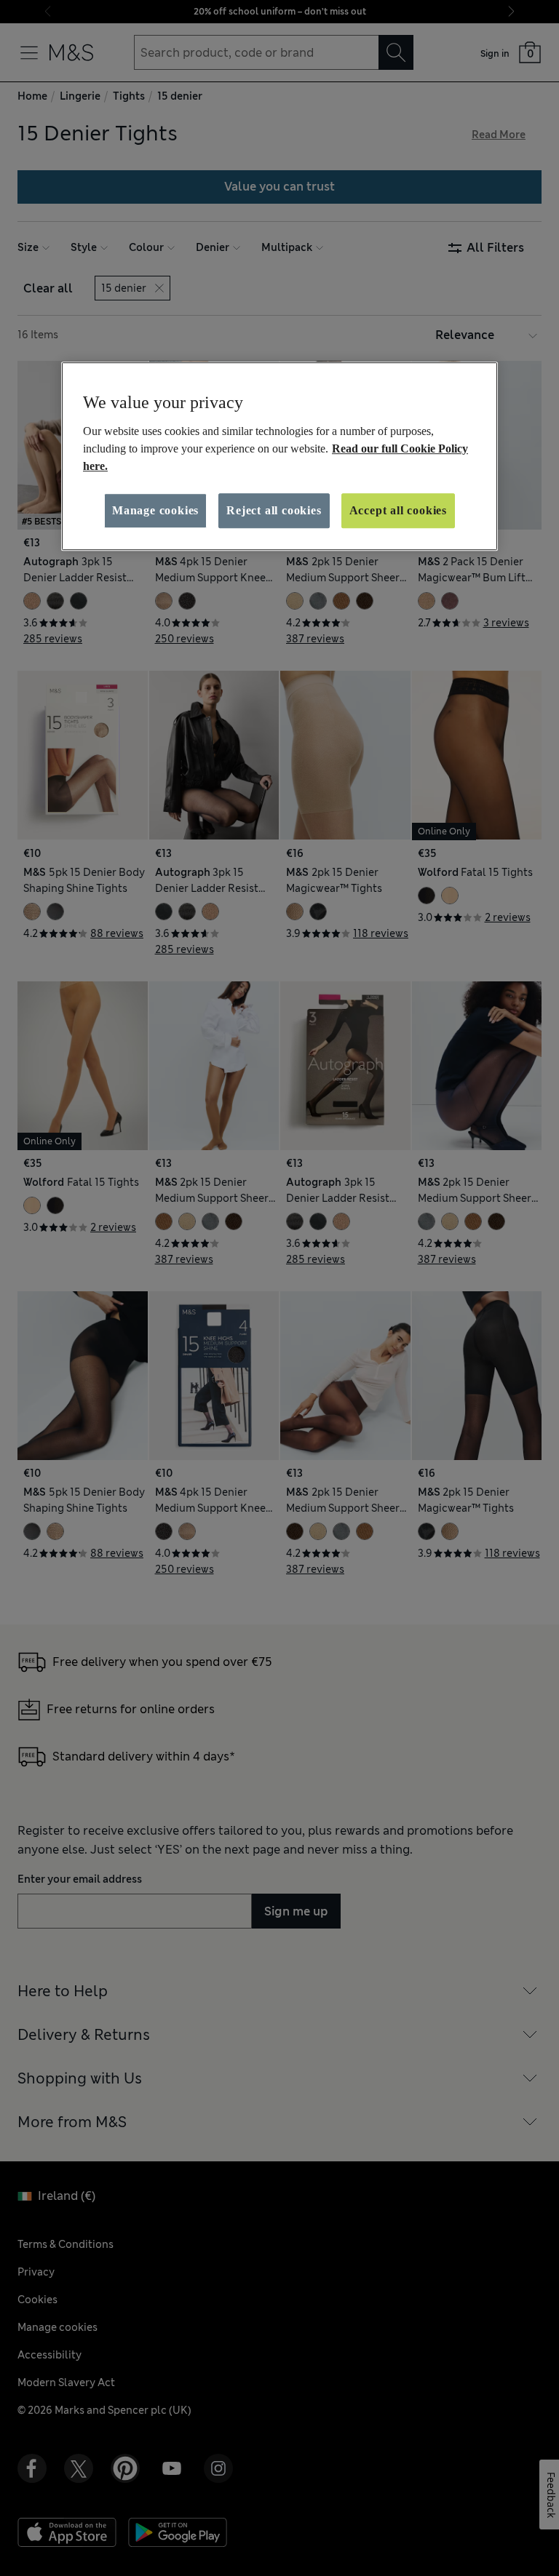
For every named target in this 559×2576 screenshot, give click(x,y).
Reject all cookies (274, 510)
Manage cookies (155, 510)
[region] (279, 456)
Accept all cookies (398, 510)
